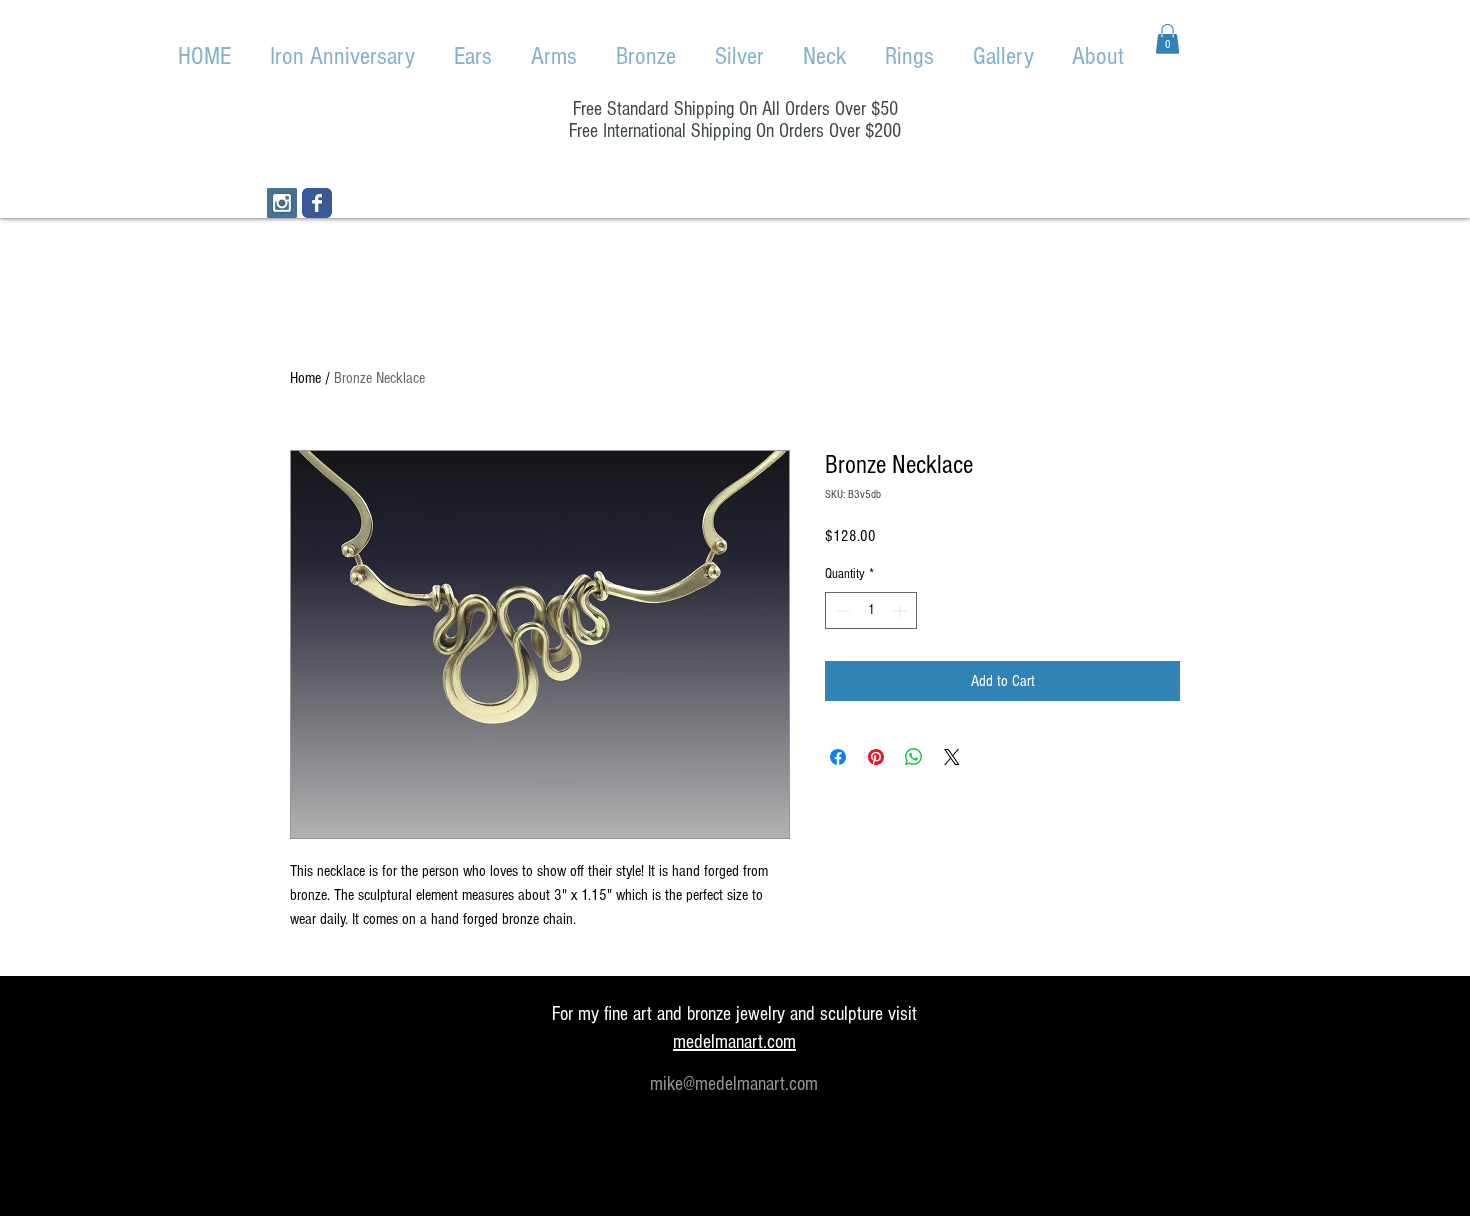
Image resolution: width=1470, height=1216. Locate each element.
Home (305, 378)
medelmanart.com (734, 1042)
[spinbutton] (871, 610)
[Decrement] (840, 610)
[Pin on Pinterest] (876, 757)
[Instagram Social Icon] (282, 203)
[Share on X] (952, 757)
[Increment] (901, 610)
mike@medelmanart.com (734, 1084)
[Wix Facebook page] (317, 203)
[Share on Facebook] (838, 757)
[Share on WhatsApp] (914, 757)
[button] (1167, 39)
